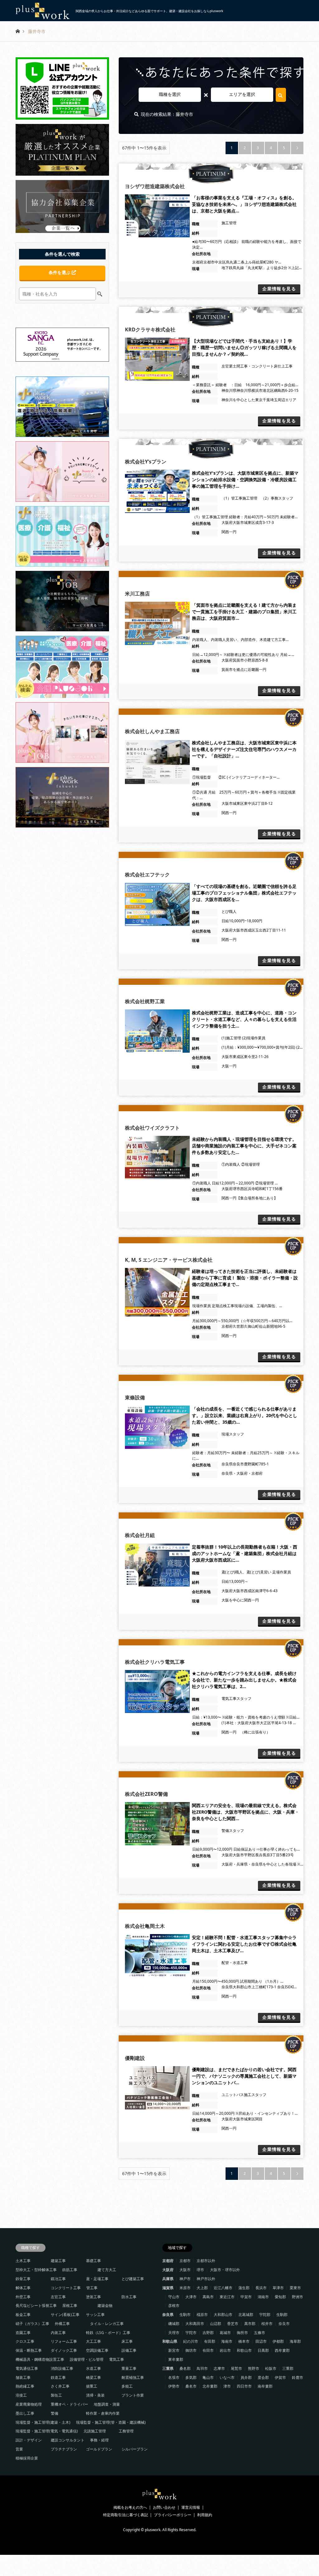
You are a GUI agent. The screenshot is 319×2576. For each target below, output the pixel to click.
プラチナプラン (64, 2449)
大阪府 (168, 2270)
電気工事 (117, 2359)
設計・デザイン (29, 2440)
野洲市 (298, 2297)
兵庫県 (168, 2279)
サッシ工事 (95, 2315)
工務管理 (126, 2431)
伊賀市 (280, 2377)
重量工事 (129, 2368)
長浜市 (261, 2288)
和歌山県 (170, 2341)
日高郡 (263, 2350)
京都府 (168, 2261)
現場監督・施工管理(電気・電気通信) (47, 2431)
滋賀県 (168, 2288)
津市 (227, 2386)
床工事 (127, 2341)
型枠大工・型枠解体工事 (36, 2270)
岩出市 (225, 2350)
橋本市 (244, 2341)
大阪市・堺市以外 (225, 2270)
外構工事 (62, 2324)
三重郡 (288, 2368)
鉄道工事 (58, 2377)
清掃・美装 (95, 2395)
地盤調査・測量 (107, 2404)
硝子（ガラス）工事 (32, 2324)
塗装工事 (93, 2297)
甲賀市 (246, 2297)
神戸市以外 (206, 2279)
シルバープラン (135, 2449)
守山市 (174, 2297)
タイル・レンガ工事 (107, 2324)
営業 (19, 2449)
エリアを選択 (242, 94)
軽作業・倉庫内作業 (103, 2413)
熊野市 (254, 2368)
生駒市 (185, 2315)
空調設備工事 (97, 2350)
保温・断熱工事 (29, 2350)
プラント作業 (133, 2395)
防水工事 (129, 2297)
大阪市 (185, 2270)
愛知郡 (280, 2297)
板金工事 (23, 2315)
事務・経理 (99, 2440)
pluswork (153, 2530)
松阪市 (271, 2368)
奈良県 (168, 2315)
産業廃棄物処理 (29, 2404)
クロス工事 (25, 2341)
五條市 (259, 2333)
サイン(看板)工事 (65, 2315)
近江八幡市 (223, 2288)
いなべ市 (227, 2377)
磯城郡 (174, 2324)
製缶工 (56, 2395)
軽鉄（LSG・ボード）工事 (108, 2333)
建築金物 (105, 2306)
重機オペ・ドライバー (69, 2404)
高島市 (208, 2297)
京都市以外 (206, 2261)
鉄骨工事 (23, 2279)
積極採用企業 (27, 2458)
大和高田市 (195, 2324)
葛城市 (225, 2333)
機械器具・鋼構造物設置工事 (40, 2359)
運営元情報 (191, 2507)
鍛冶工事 (58, 2279)
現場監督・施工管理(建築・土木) (43, 2422)
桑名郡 (185, 2368)
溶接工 (21, 2395)
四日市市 (244, 2386)
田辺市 (261, 2341)
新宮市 (174, 2350)
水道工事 (93, 2368)
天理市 (174, 2333)
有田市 (208, 2350)
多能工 (127, 2386)
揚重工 (92, 2386)
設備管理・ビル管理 (87, 2359)
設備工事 (129, 2350)
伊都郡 (278, 2341)
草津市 (278, 2288)
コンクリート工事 (66, 2288)
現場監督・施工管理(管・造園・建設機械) (111, 2422)
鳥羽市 (202, 2368)
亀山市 (208, 2377)
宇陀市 (191, 2333)
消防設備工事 (62, 2368)
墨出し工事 (25, 2413)
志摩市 (219, 2368)
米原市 (185, 2288)
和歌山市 (244, 2350)
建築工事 (58, 2261)
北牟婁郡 (210, 2386)
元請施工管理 (95, 2431)
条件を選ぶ (60, 272)
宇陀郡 (265, 2315)
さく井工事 (60, 2386)
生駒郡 (282, 2315)
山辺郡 (216, 2324)
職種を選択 (170, 94)
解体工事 (23, 2288)
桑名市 (191, 2386)
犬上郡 (202, 2288)
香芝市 (233, 2324)
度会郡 (263, 2377)
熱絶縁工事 (25, 2386)
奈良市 (284, 2324)
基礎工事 (93, 2261)
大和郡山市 (223, 2315)
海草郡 (295, 2341)
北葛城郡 (246, 2315)
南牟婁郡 (265, 2386)
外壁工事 (23, 2297)
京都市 (185, 2261)
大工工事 (93, 2341)
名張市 (174, 2377)
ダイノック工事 (64, 2350)
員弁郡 (246, 2377)
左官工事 (58, 2297)
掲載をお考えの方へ (130, 2507)
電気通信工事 (27, 2368)
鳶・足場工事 (97, 2279)
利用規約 (205, 2515)
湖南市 (263, 2297)
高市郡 (250, 2324)
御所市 (242, 2333)
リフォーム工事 (64, 2341)
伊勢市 (174, 2386)
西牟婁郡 (282, 2350)
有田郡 (210, 2341)
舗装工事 (23, 2377)
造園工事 (23, 2333)
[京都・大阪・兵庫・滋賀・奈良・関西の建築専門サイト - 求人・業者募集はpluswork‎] (160, 2498)
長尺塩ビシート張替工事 (36, 2306)
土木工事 (23, 2261)
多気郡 (191, 2377)
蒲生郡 (244, 2288)
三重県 (168, 2368)
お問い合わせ (164, 2507)
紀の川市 (191, 2341)
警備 (55, 2413)
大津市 (191, 2297)
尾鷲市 (236, 2368)
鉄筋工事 (70, 2270)
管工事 (92, 2288)
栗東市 (295, 2288)
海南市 (227, 2341)
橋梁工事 (93, 2377)
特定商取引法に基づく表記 (126, 2515)
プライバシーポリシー (173, 2515)
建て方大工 (107, 2270)
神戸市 (185, 2279)
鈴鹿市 (298, 2377)
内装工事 (58, 2333)
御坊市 (191, 2350)
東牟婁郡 (176, 2359)
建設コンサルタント (68, 2440)
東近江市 (227, 2297)
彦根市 (174, 2306)
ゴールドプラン (99, 2449)
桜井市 (267, 2324)
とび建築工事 (133, 2279)
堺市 (200, 2270)
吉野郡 (208, 2333)
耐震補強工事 (133, 2377)
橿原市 (202, 2315)
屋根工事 (70, 2306)
